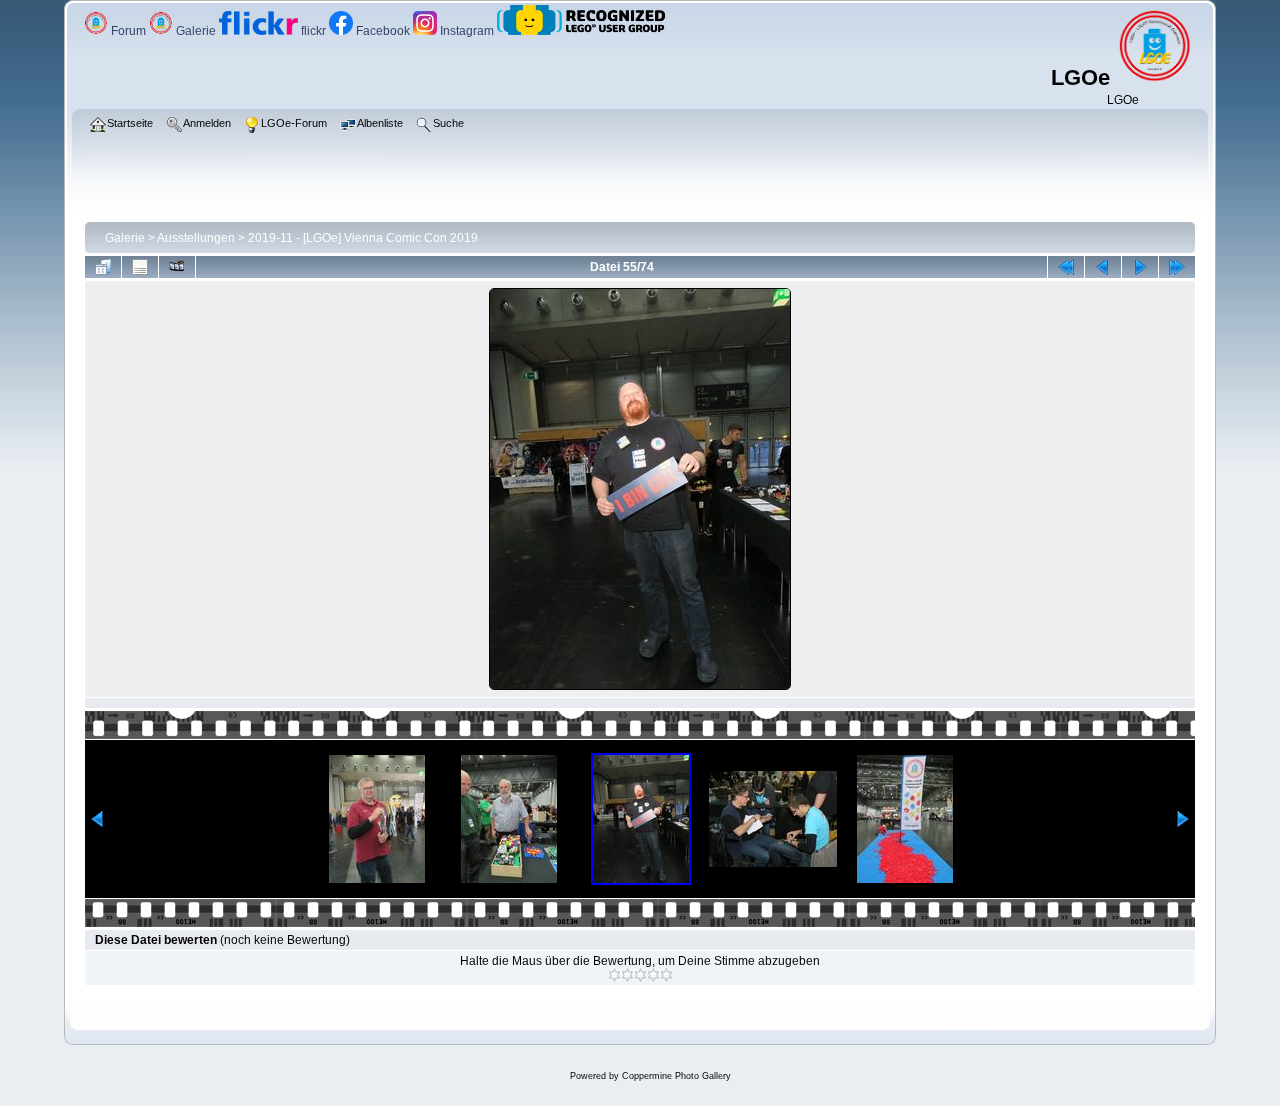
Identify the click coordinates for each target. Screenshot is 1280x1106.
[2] (627, 975)
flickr (313, 31)
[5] (666, 975)
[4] (653, 975)
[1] (614, 975)
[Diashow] (177, 267)
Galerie (196, 31)
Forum (128, 31)
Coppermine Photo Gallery (676, 1076)
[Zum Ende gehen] (1177, 267)
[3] (640, 975)
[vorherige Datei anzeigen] (1103, 267)
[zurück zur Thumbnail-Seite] (103, 267)
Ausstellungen (196, 238)
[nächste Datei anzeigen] (1140, 267)
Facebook (383, 31)
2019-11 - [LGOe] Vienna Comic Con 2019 (363, 238)
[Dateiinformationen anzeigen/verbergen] (140, 267)
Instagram (467, 31)
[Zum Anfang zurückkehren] (1066, 267)
